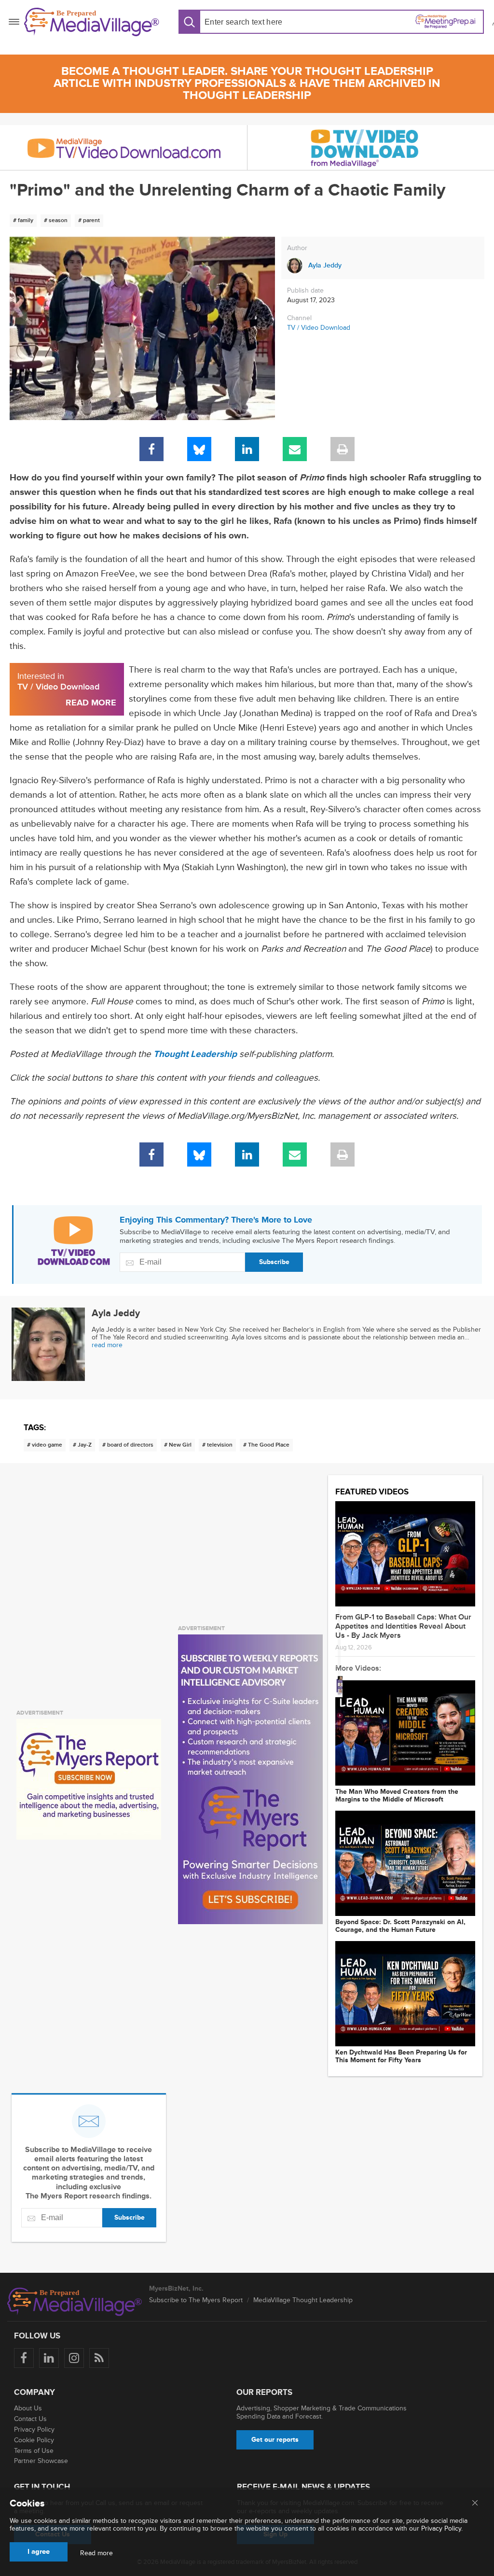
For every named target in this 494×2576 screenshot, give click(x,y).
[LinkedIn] (247, 449)
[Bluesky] (199, 449)
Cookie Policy (34, 2440)
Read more (96, 2553)
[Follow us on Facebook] (24, 2358)
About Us (28, 2408)
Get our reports (275, 2440)
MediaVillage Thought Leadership (303, 2300)
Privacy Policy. (442, 2528)
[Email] (295, 449)
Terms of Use (34, 2451)
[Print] (343, 449)
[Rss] (99, 2358)
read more (107, 1345)
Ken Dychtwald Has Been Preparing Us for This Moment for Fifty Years (401, 2056)
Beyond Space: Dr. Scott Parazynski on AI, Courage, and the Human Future (400, 1926)
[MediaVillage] (92, 22)
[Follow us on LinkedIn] (49, 2358)
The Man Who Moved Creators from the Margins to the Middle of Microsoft (397, 1796)
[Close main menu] (475, 2504)
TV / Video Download (319, 328)
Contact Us (30, 2419)
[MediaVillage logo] (75, 2302)
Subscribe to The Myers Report (196, 2300)
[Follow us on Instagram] (74, 2358)
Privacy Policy (34, 2429)
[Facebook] (151, 449)
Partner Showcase (41, 2461)
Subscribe (274, 1262)
